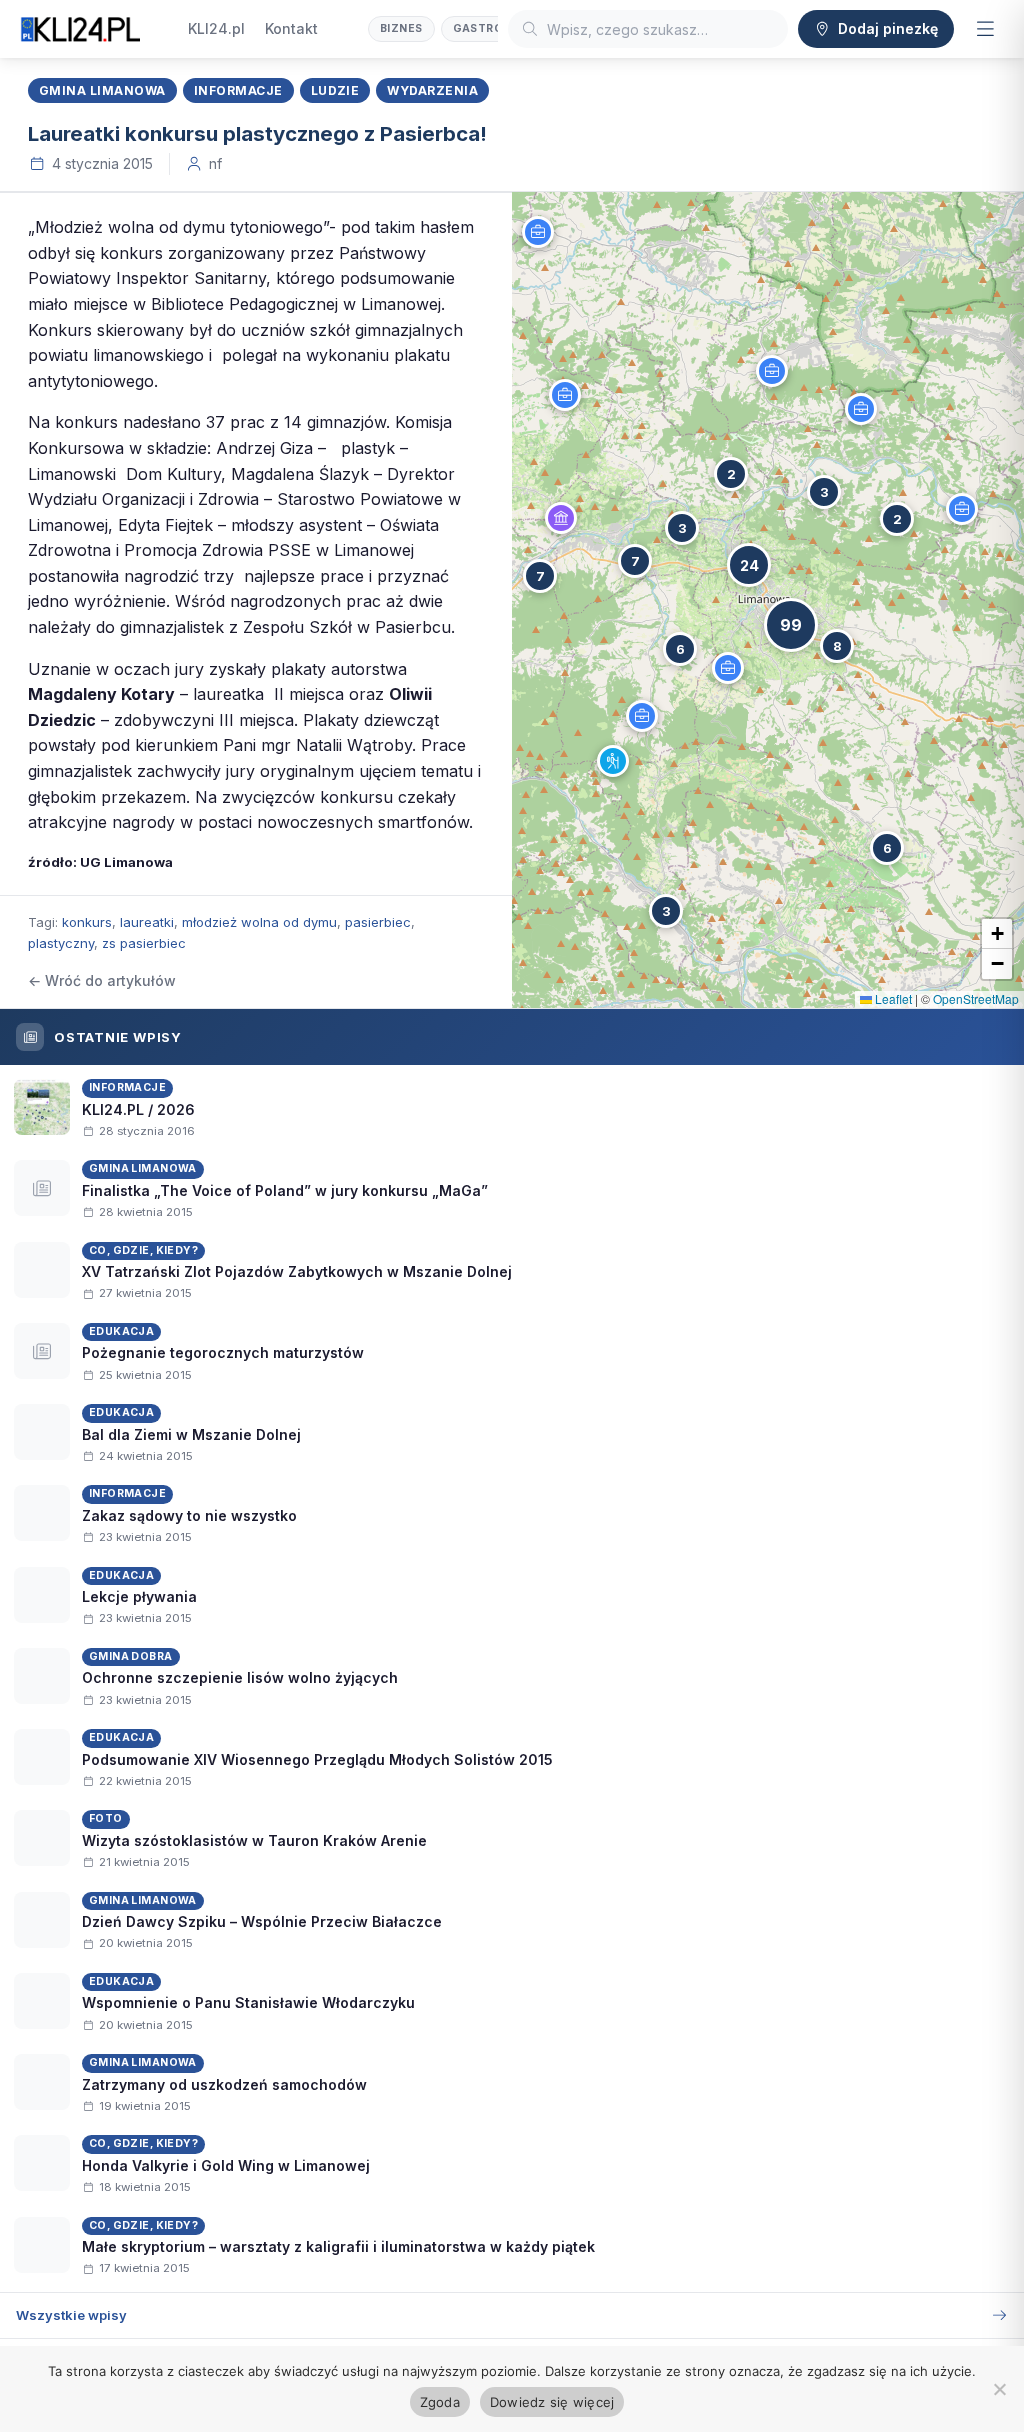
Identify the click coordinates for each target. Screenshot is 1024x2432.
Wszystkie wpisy (71, 2315)
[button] (538, 232)
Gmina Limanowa (102, 90)
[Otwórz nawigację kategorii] (985, 29)
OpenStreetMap (976, 998)
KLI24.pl (216, 28)
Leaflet (892, 998)
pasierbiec (378, 922)
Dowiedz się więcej (552, 2402)
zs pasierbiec (144, 943)
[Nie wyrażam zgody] (999, 2389)
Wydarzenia (432, 90)
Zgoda (440, 2402)
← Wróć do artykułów (102, 980)
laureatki (147, 922)
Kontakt (291, 28)
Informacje (238, 90)
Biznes (401, 28)
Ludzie (335, 90)
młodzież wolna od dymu (259, 922)
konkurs (87, 922)
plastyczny (61, 943)
